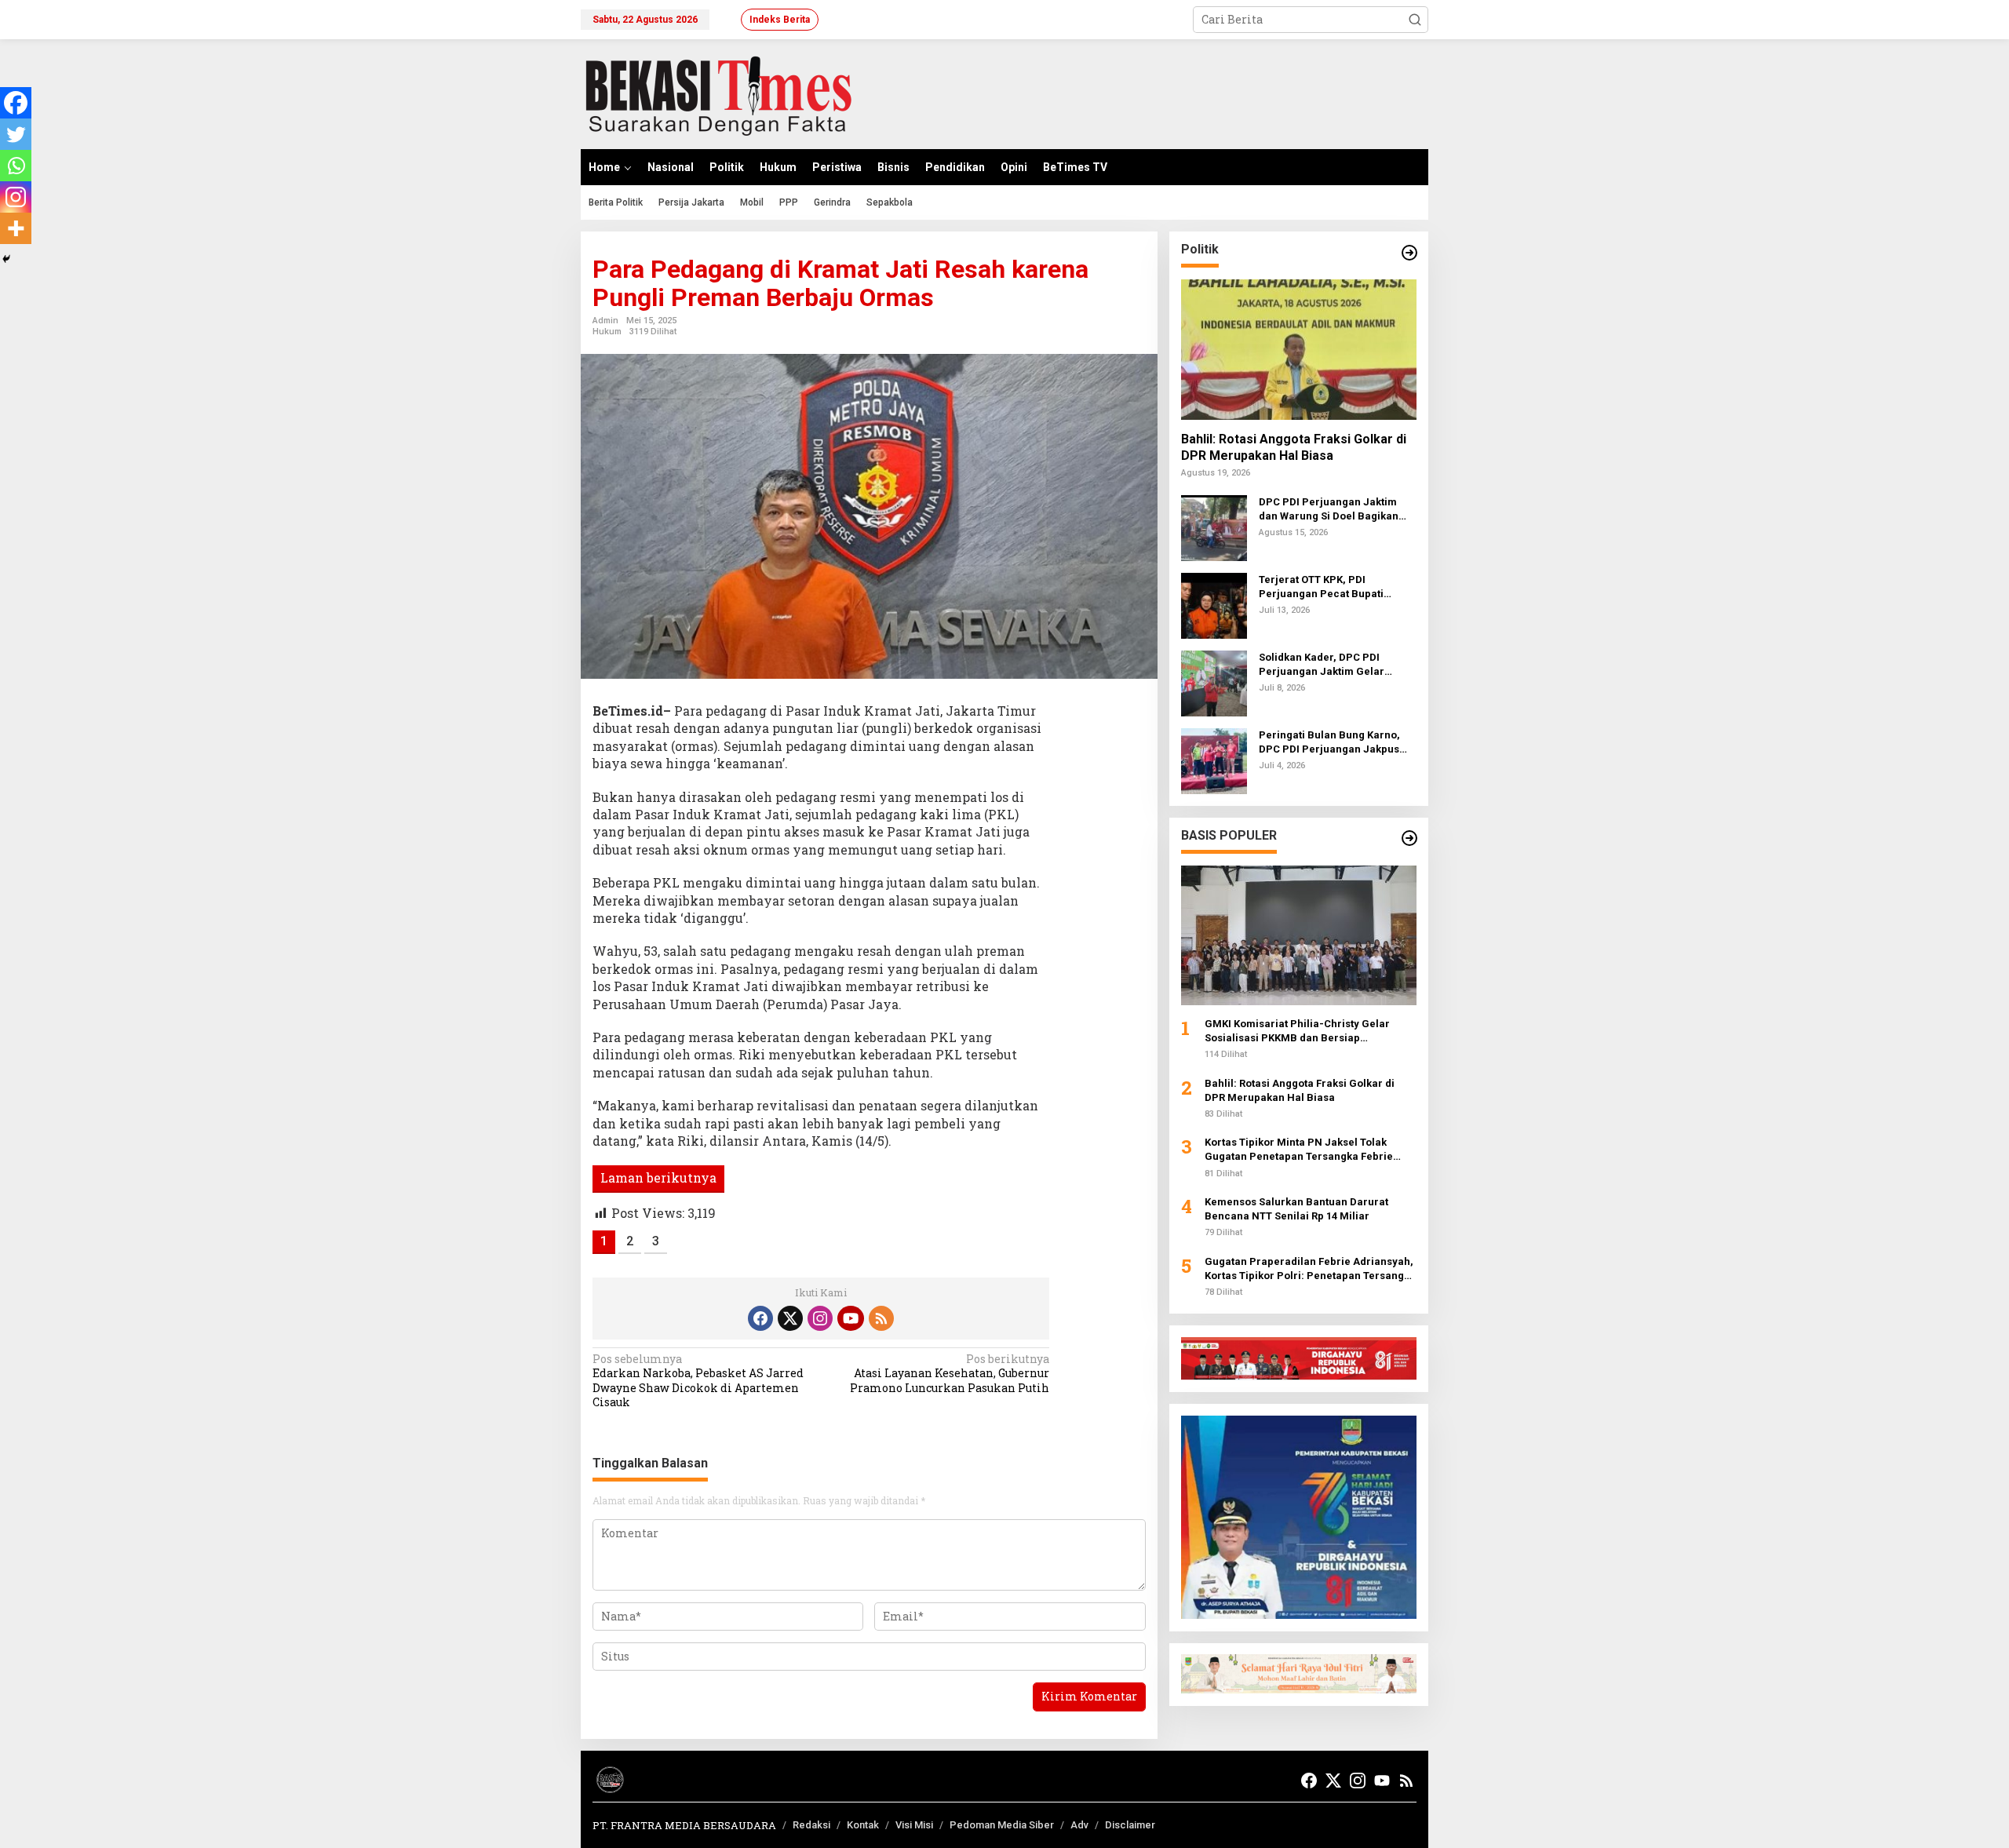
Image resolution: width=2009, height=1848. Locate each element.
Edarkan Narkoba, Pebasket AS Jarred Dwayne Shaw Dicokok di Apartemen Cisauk (698, 1381)
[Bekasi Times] (718, 93)
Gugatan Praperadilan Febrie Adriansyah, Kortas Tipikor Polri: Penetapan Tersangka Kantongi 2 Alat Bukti (1310, 1268)
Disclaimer (1130, 1825)
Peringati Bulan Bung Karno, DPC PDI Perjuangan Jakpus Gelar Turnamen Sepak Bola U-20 (1336, 742)
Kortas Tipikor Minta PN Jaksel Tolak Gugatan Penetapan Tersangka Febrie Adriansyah (1299, 1150)
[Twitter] (16, 134)
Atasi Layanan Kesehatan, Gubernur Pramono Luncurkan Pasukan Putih (950, 1373)
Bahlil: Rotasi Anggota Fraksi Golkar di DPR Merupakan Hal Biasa (1294, 447)
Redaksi (811, 1825)
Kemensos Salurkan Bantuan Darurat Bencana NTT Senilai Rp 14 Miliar (1296, 1209)
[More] (16, 228)
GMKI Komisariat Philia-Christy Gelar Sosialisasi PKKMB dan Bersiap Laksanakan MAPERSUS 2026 (1297, 1031)
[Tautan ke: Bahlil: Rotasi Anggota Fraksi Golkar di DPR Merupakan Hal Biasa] (1299, 349)
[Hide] (6, 259)
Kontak (863, 1825)
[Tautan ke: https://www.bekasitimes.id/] (1409, 838)
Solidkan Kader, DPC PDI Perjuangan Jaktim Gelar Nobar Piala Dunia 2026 (1322, 664)
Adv (1079, 1825)
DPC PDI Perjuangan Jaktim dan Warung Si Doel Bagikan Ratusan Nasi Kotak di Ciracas (1333, 509)
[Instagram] (16, 197)
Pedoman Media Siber (1002, 1825)
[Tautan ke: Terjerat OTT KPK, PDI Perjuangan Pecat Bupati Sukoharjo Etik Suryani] (1214, 604)
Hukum (607, 332)
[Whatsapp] (16, 166)
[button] (1415, 20)
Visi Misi (914, 1825)
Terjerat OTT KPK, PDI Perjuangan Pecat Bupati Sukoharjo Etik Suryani (1321, 587)
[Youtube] (851, 1318)
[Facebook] (16, 103)
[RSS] (881, 1318)
